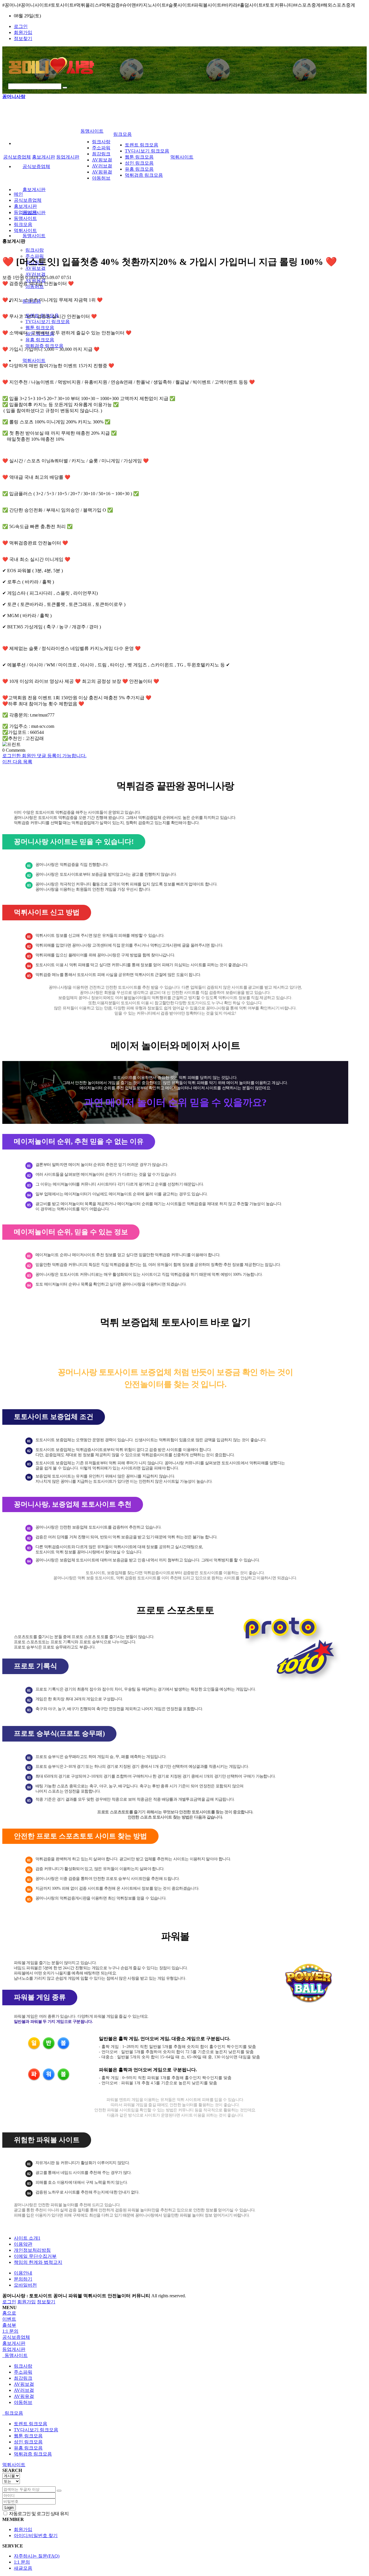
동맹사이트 (34, 236)
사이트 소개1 (27, 2238)
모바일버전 (25, 2285)
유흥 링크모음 (40, 340)
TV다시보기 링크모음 (48, 322)
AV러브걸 (35, 274)
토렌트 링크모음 (142, 145)
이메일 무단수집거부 (35, 2256)
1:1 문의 (22, 2562)
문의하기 (23, 2279)
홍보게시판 (34, 190)
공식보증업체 (36, 166)
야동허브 (101, 178)
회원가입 (23, 32)
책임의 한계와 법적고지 (38, 2262)
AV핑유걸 (102, 172)
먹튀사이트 (34, 360)
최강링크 (101, 154)
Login (9, 2508)
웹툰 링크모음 (40, 328)
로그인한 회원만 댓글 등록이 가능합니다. (44, 756)
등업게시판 (68, 157)
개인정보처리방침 (32, 2250)
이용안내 (23, 2273)
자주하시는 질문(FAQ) (37, 2556)
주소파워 (101, 148)
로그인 (21, 26)
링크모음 (123, 134)
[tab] (184, 2337)
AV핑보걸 (102, 160)
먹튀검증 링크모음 (44, 346)
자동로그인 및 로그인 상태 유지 (38, 2514)
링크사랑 (35, 250)
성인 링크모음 (139, 163)
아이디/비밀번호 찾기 (36, 2536)
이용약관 (23, 2244)
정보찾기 (23, 38)
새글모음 (23, 2568)
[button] (7, 762)
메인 (18, 194)
